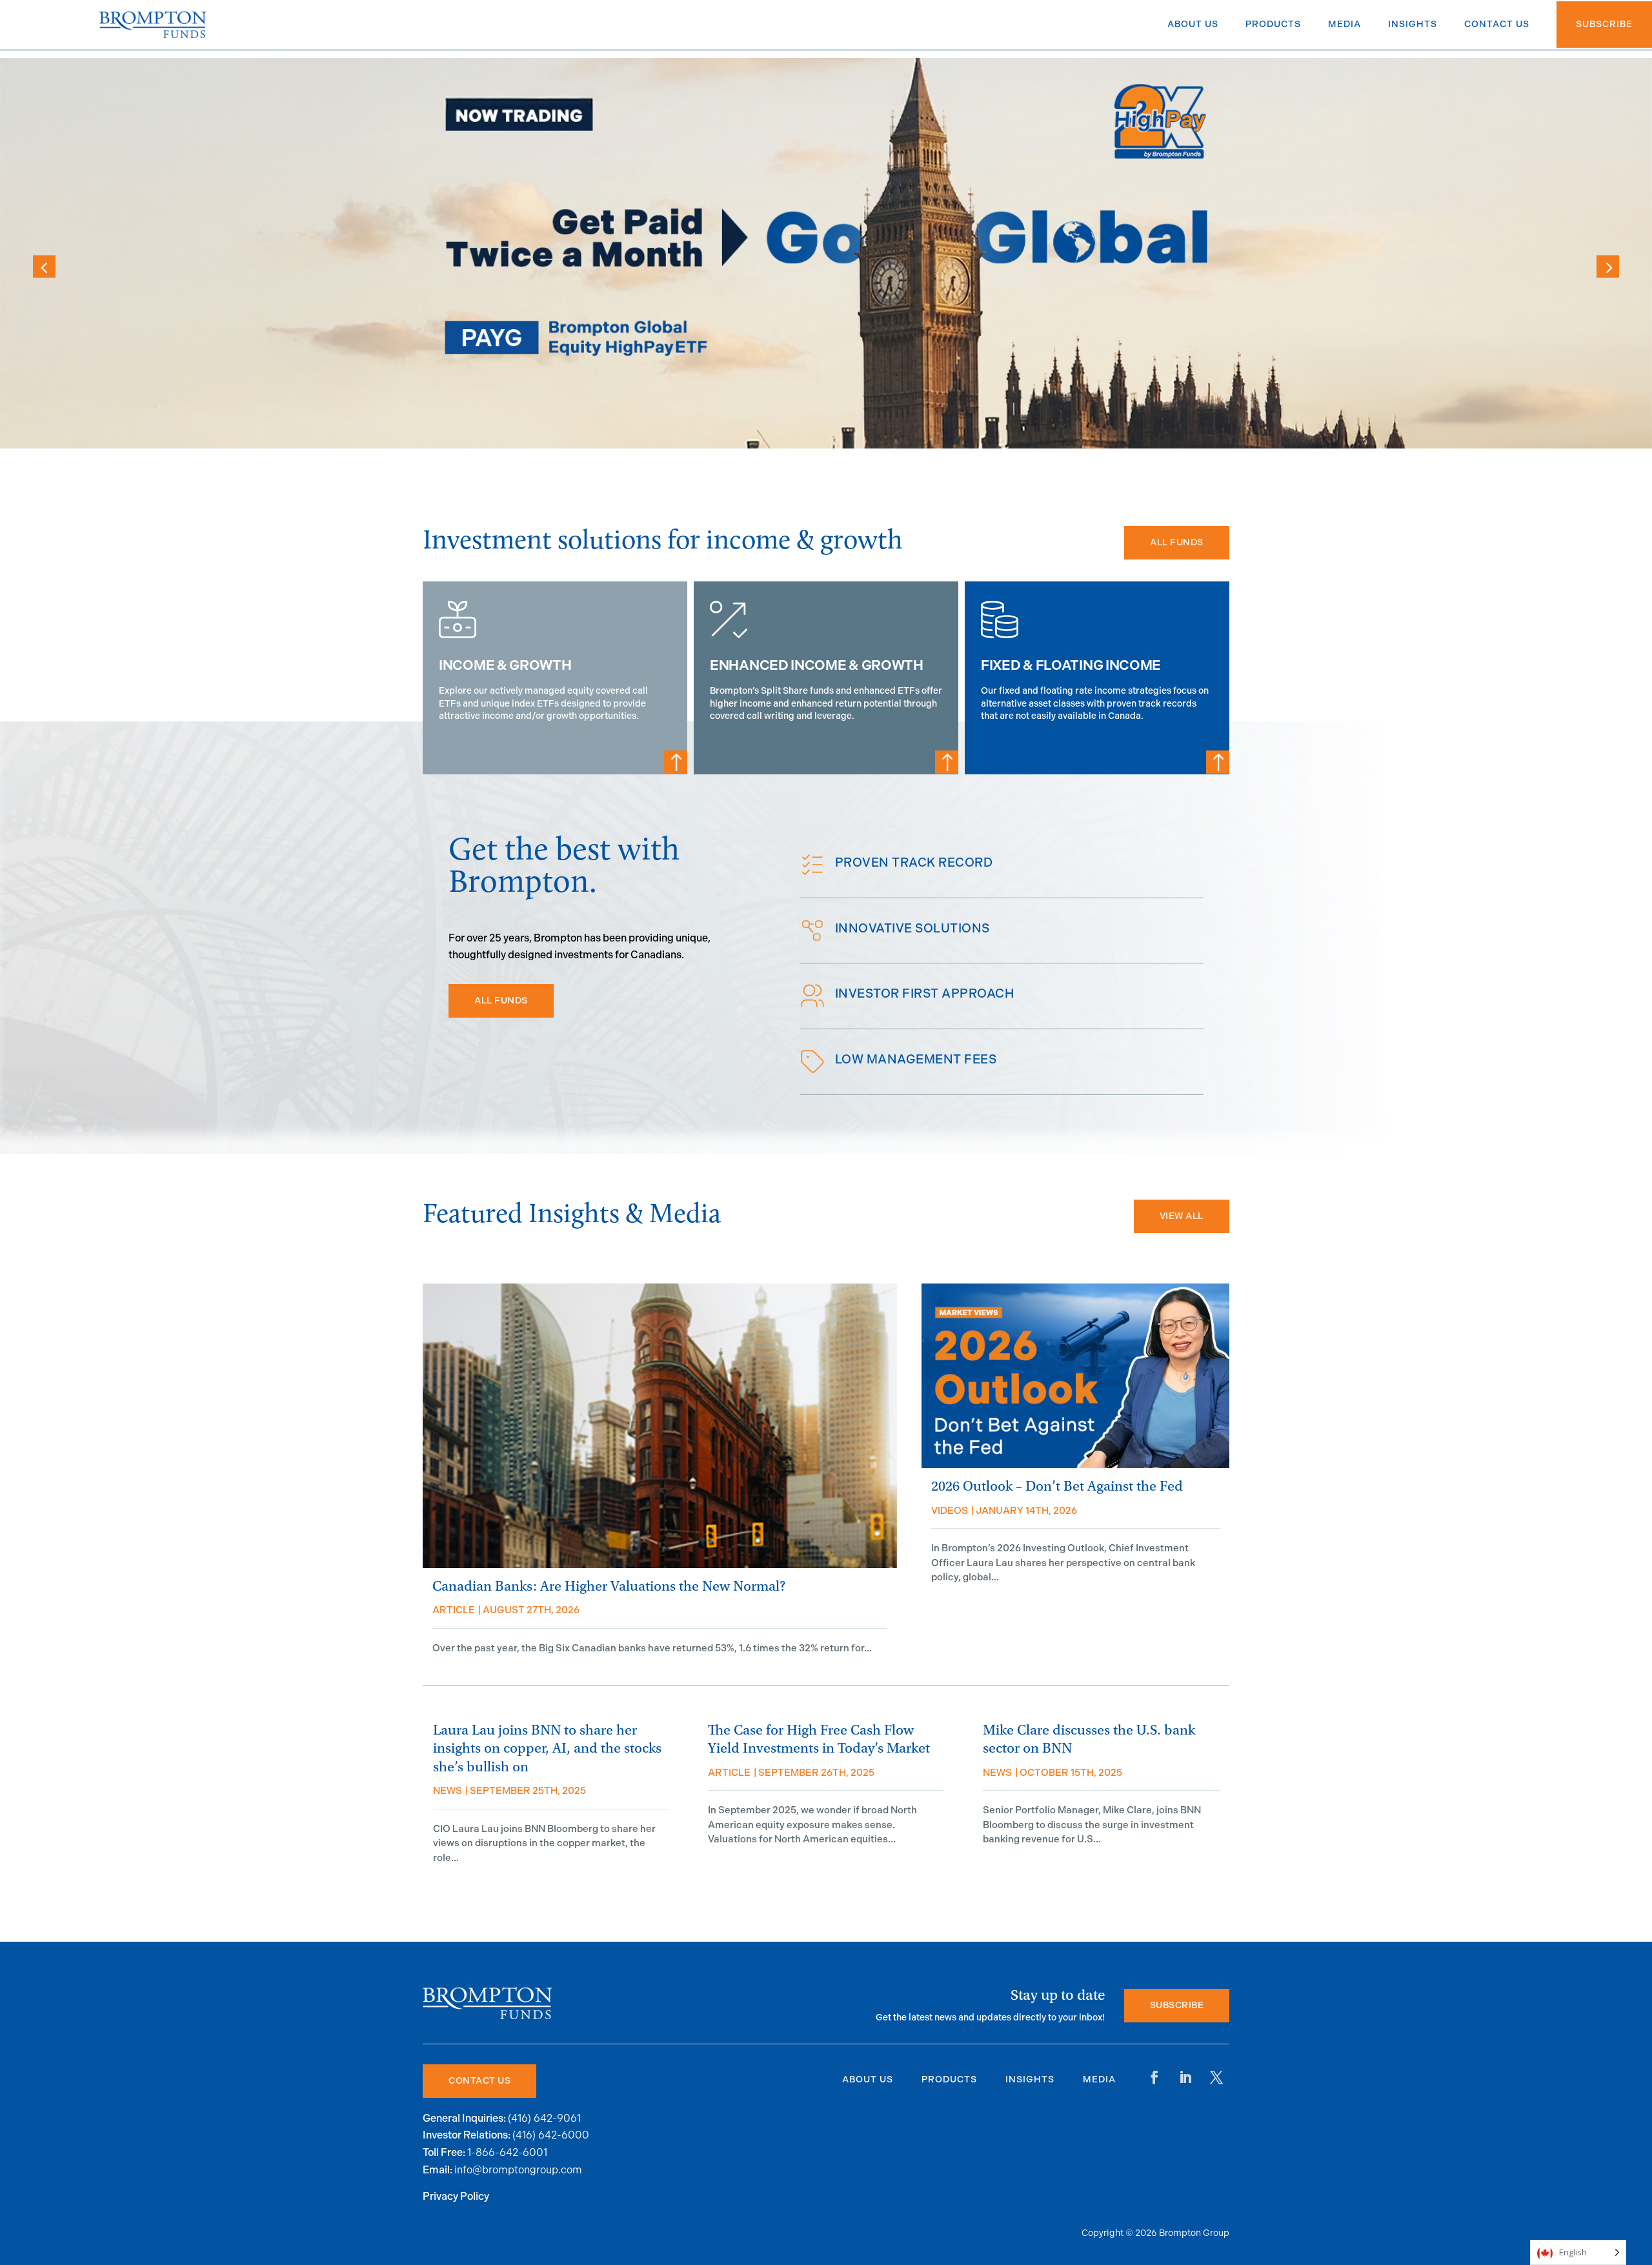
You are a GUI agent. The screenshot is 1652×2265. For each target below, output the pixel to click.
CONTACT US (479, 2081)
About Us (868, 2079)
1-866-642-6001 (507, 2152)
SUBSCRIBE (1177, 2005)
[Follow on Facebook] (1154, 2077)
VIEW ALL (1182, 1216)
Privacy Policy (456, 2197)
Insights (1030, 2079)
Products (949, 2079)
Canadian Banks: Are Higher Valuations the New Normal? (609, 1586)
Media (1099, 2079)
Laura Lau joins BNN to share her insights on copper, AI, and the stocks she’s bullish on (547, 1749)
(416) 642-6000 (551, 2135)
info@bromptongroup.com (518, 2170)
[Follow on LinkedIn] (1185, 2077)
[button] (1608, 266)
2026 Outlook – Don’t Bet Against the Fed (1057, 1486)
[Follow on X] (1216, 2077)
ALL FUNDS (1177, 542)
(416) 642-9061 (544, 2118)
